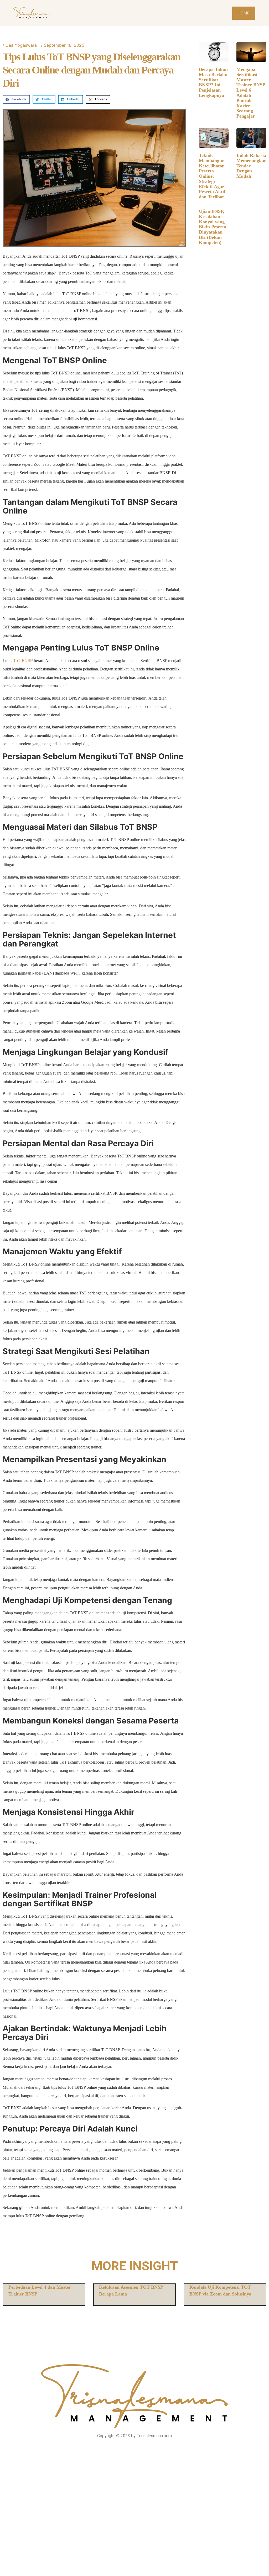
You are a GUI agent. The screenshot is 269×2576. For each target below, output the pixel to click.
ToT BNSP (23, 660)
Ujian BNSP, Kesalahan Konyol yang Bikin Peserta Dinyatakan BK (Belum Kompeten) (213, 227)
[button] (16, 99)
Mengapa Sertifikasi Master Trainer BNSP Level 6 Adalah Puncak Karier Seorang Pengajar (251, 93)
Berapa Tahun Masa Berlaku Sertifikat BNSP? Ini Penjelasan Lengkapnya (213, 82)
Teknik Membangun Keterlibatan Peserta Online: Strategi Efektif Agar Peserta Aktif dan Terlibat (212, 176)
